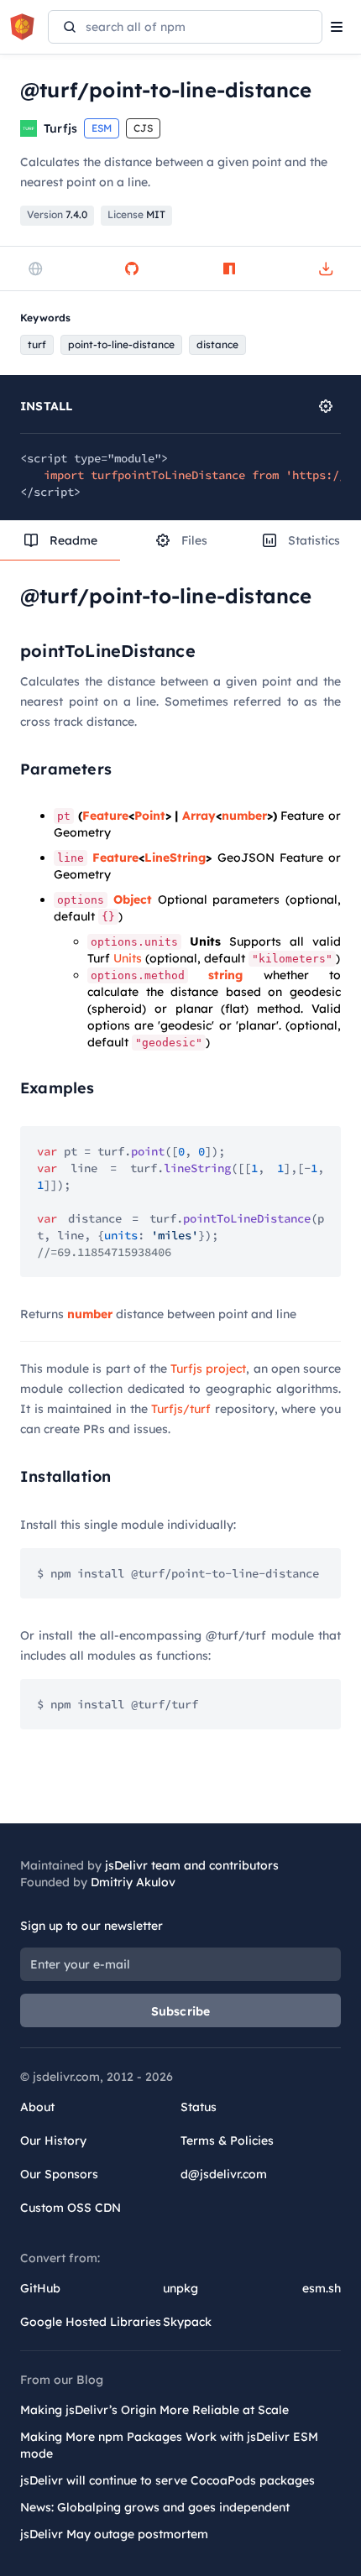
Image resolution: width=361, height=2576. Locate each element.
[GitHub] (132, 269)
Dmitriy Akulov (133, 1882)
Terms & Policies (227, 2141)
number (244, 816)
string (225, 975)
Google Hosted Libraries (91, 2322)
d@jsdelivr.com (224, 2174)
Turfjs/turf (181, 1409)
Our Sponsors (59, 2174)
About (37, 2107)
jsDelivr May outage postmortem (114, 2534)
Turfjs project (208, 1369)
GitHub (40, 2288)
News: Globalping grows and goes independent (155, 2507)
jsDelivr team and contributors (192, 1865)
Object (133, 900)
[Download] (326, 269)
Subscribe (181, 2011)
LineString (175, 858)
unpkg (180, 2288)
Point (150, 816)
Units (128, 958)
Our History (53, 2141)
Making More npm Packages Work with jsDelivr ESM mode (169, 2445)
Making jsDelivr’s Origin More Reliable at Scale (154, 2410)
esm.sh (322, 2288)
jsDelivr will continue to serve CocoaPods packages (167, 2480)
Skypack (187, 2322)
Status (199, 2107)
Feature (105, 816)
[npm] (229, 269)
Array (199, 816)
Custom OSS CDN (71, 2208)
